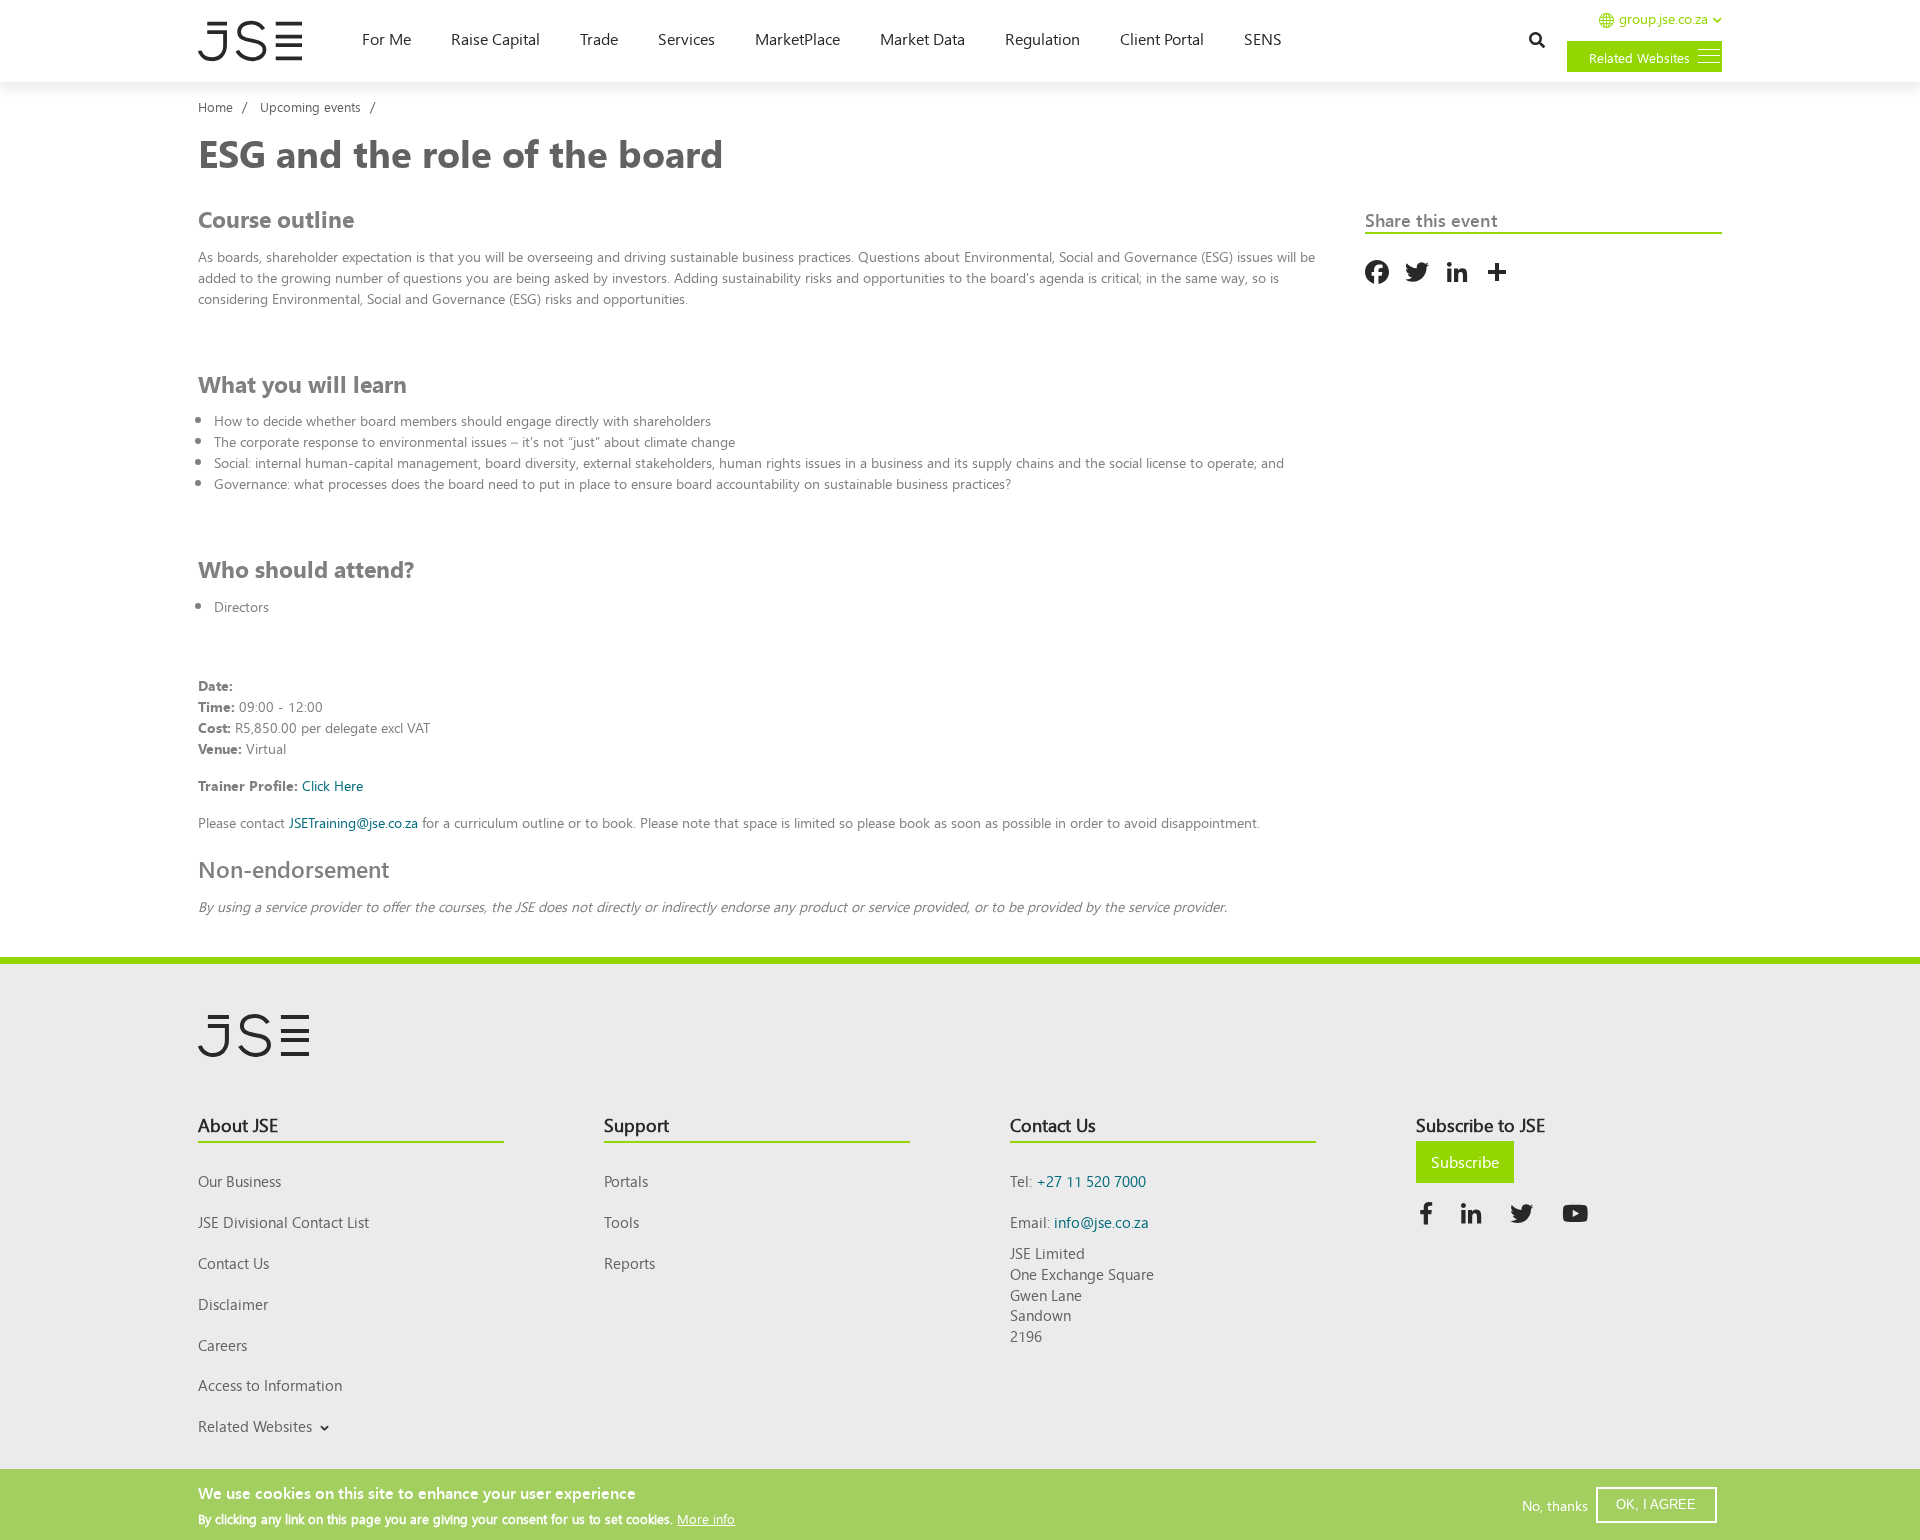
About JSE (238, 1124)
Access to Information (270, 1384)
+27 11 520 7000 (1091, 1180)
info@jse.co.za (1101, 1221)
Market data (922, 38)
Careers (222, 1344)
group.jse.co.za (1663, 19)
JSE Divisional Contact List (283, 1221)
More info (706, 1517)
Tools (621, 1221)
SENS (1263, 38)
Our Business (239, 1180)
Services (686, 38)
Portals (626, 1180)
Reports (629, 1262)
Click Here (332, 785)
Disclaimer (233, 1303)
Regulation (1042, 38)
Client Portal (1162, 38)
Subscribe (1465, 1161)
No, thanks (1555, 1504)
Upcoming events (310, 106)
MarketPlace (797, 38)
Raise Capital (495, 38)
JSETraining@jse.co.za (353, 822)
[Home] (260, 41)
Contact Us (233, 1262)
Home (215, 106)
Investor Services (246, 1449)
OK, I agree (1656, 1503)
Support (636, 1124)
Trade (599, 38)
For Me (386, 38)
